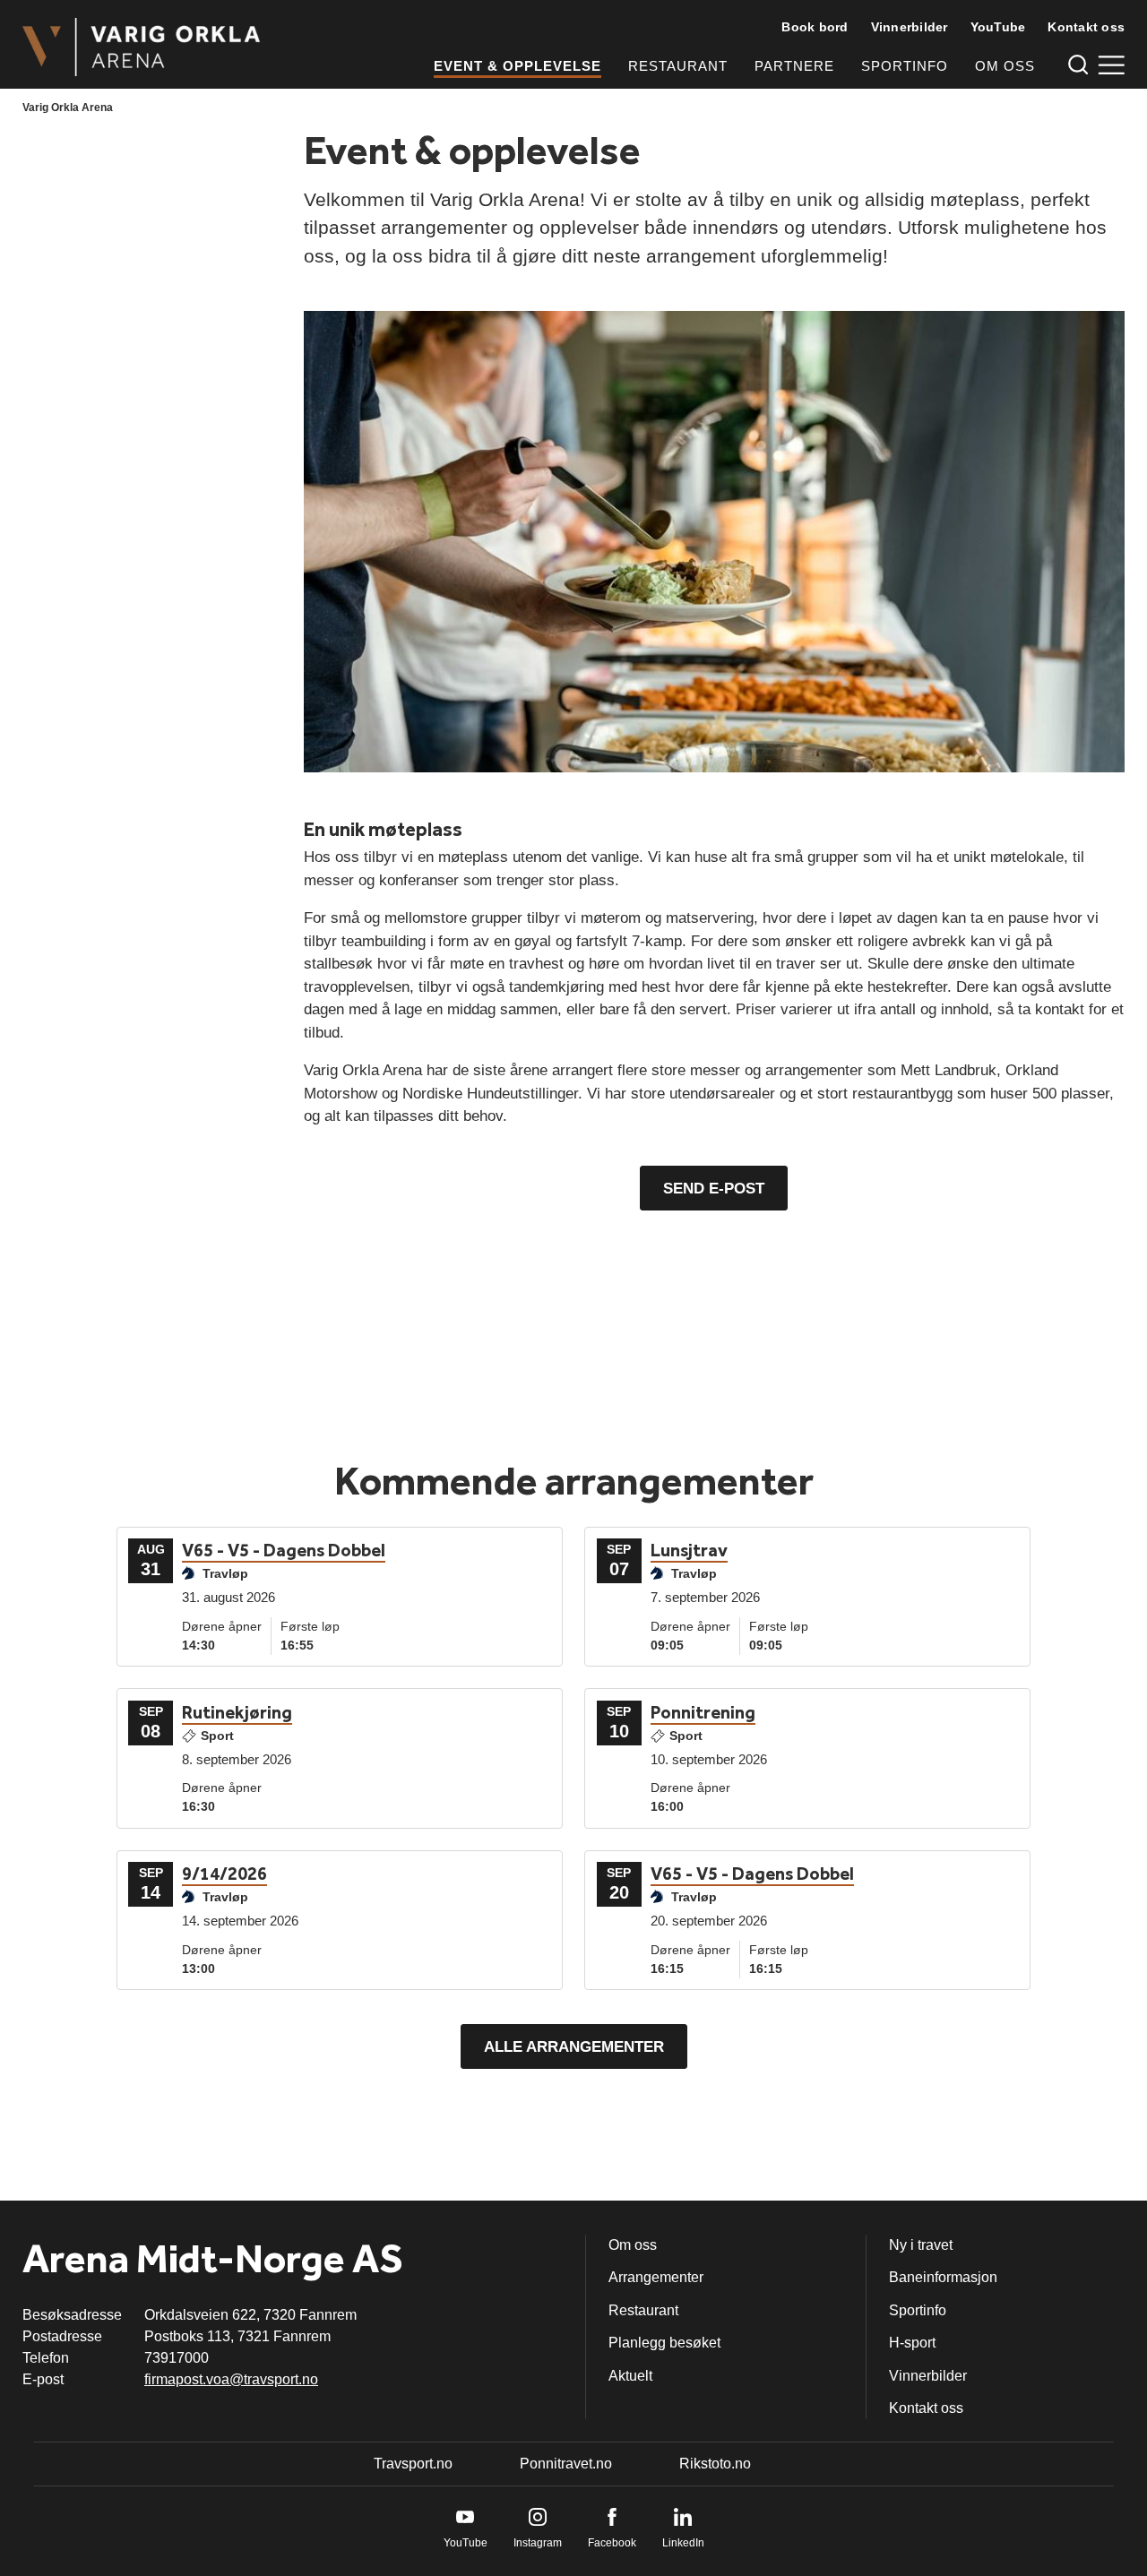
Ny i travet (921, 2245)
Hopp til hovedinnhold (67, 11)
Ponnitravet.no (566, 2464)
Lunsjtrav (689, 1550)
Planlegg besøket (664, 2343)
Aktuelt (630, 2376)
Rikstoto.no (715, 2464)
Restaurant (678, 66)
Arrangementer (656, 2277)
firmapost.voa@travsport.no (231, 2379)
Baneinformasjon (943, 2277)
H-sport (912, 2343)
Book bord (815, 27)
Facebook (612, 2543)
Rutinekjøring (237, 1712)
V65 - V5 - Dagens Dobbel (284, 1550)
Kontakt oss (1086, 27)
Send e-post (714, 1189)
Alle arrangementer (574, 2047)
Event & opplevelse (517, 66)
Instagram (538, 2543)
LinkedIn (683, 2543)
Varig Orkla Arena (68, 108)
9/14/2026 (224, 1874)
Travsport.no (413, 2464)
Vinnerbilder (910, 27)
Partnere (794, 66)
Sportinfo (905, 66)
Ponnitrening (703, 1712)
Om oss (1005, 66)
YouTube (998, 27)
